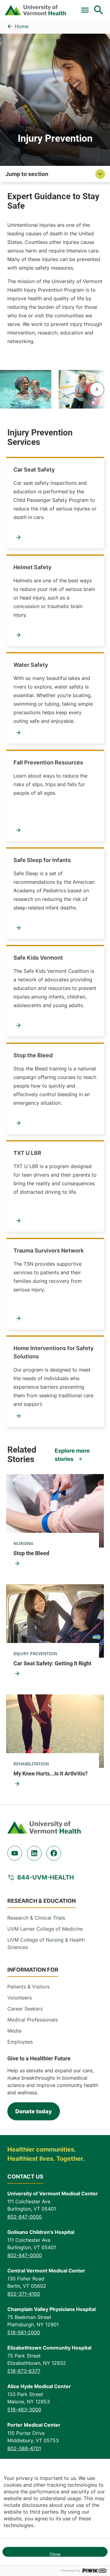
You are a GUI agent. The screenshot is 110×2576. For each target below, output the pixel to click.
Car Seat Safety (34, 470)
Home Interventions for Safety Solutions (53, 1352)
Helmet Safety (32, 567)
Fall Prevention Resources (48, 762)
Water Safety (31, 665)
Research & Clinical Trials (36, 1918)
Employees (20, 2042)
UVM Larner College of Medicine (45, 1929)
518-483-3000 (24, 2410)
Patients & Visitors (28, 1987)
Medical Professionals (33, 2020)
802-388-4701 (24, 2448)
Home (22, 26)
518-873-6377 (24, 2371)
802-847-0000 (25, 2217)
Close (55, 2554)
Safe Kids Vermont (38, 958)
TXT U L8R (27, 1153)
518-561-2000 (24, 2332)
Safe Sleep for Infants (42, 860)
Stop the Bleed (33, 1055)
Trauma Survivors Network (49, 1251)
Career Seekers (25, 2009)
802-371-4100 (24, 2294)
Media (14, 2031)
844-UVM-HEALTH (46, 1877)
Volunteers (20, 1998)
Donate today (34, 2111)
